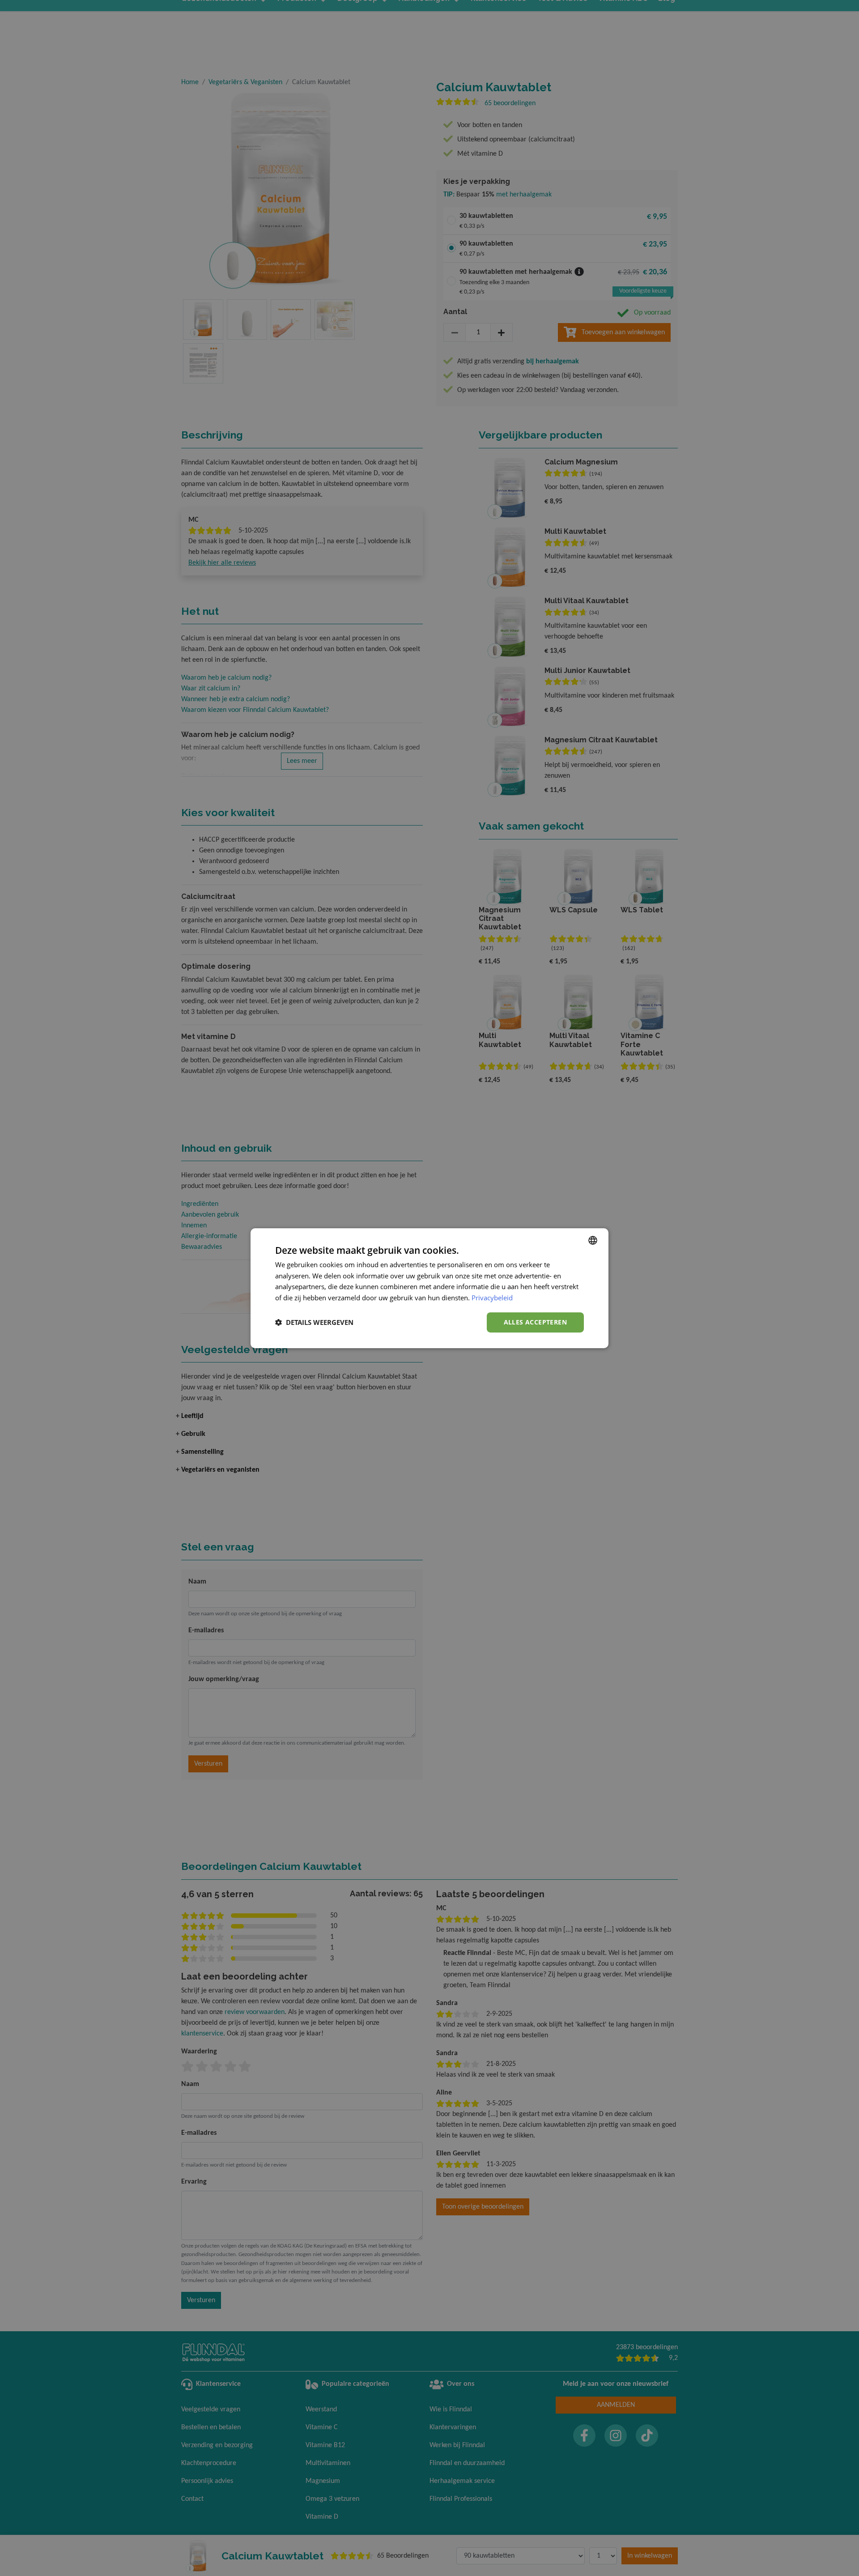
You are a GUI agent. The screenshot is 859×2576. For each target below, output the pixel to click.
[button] (314, 1322)
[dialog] (429, 1288)
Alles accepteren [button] (535, 1322)
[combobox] (593, 1240)
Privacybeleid (492, 1298)
